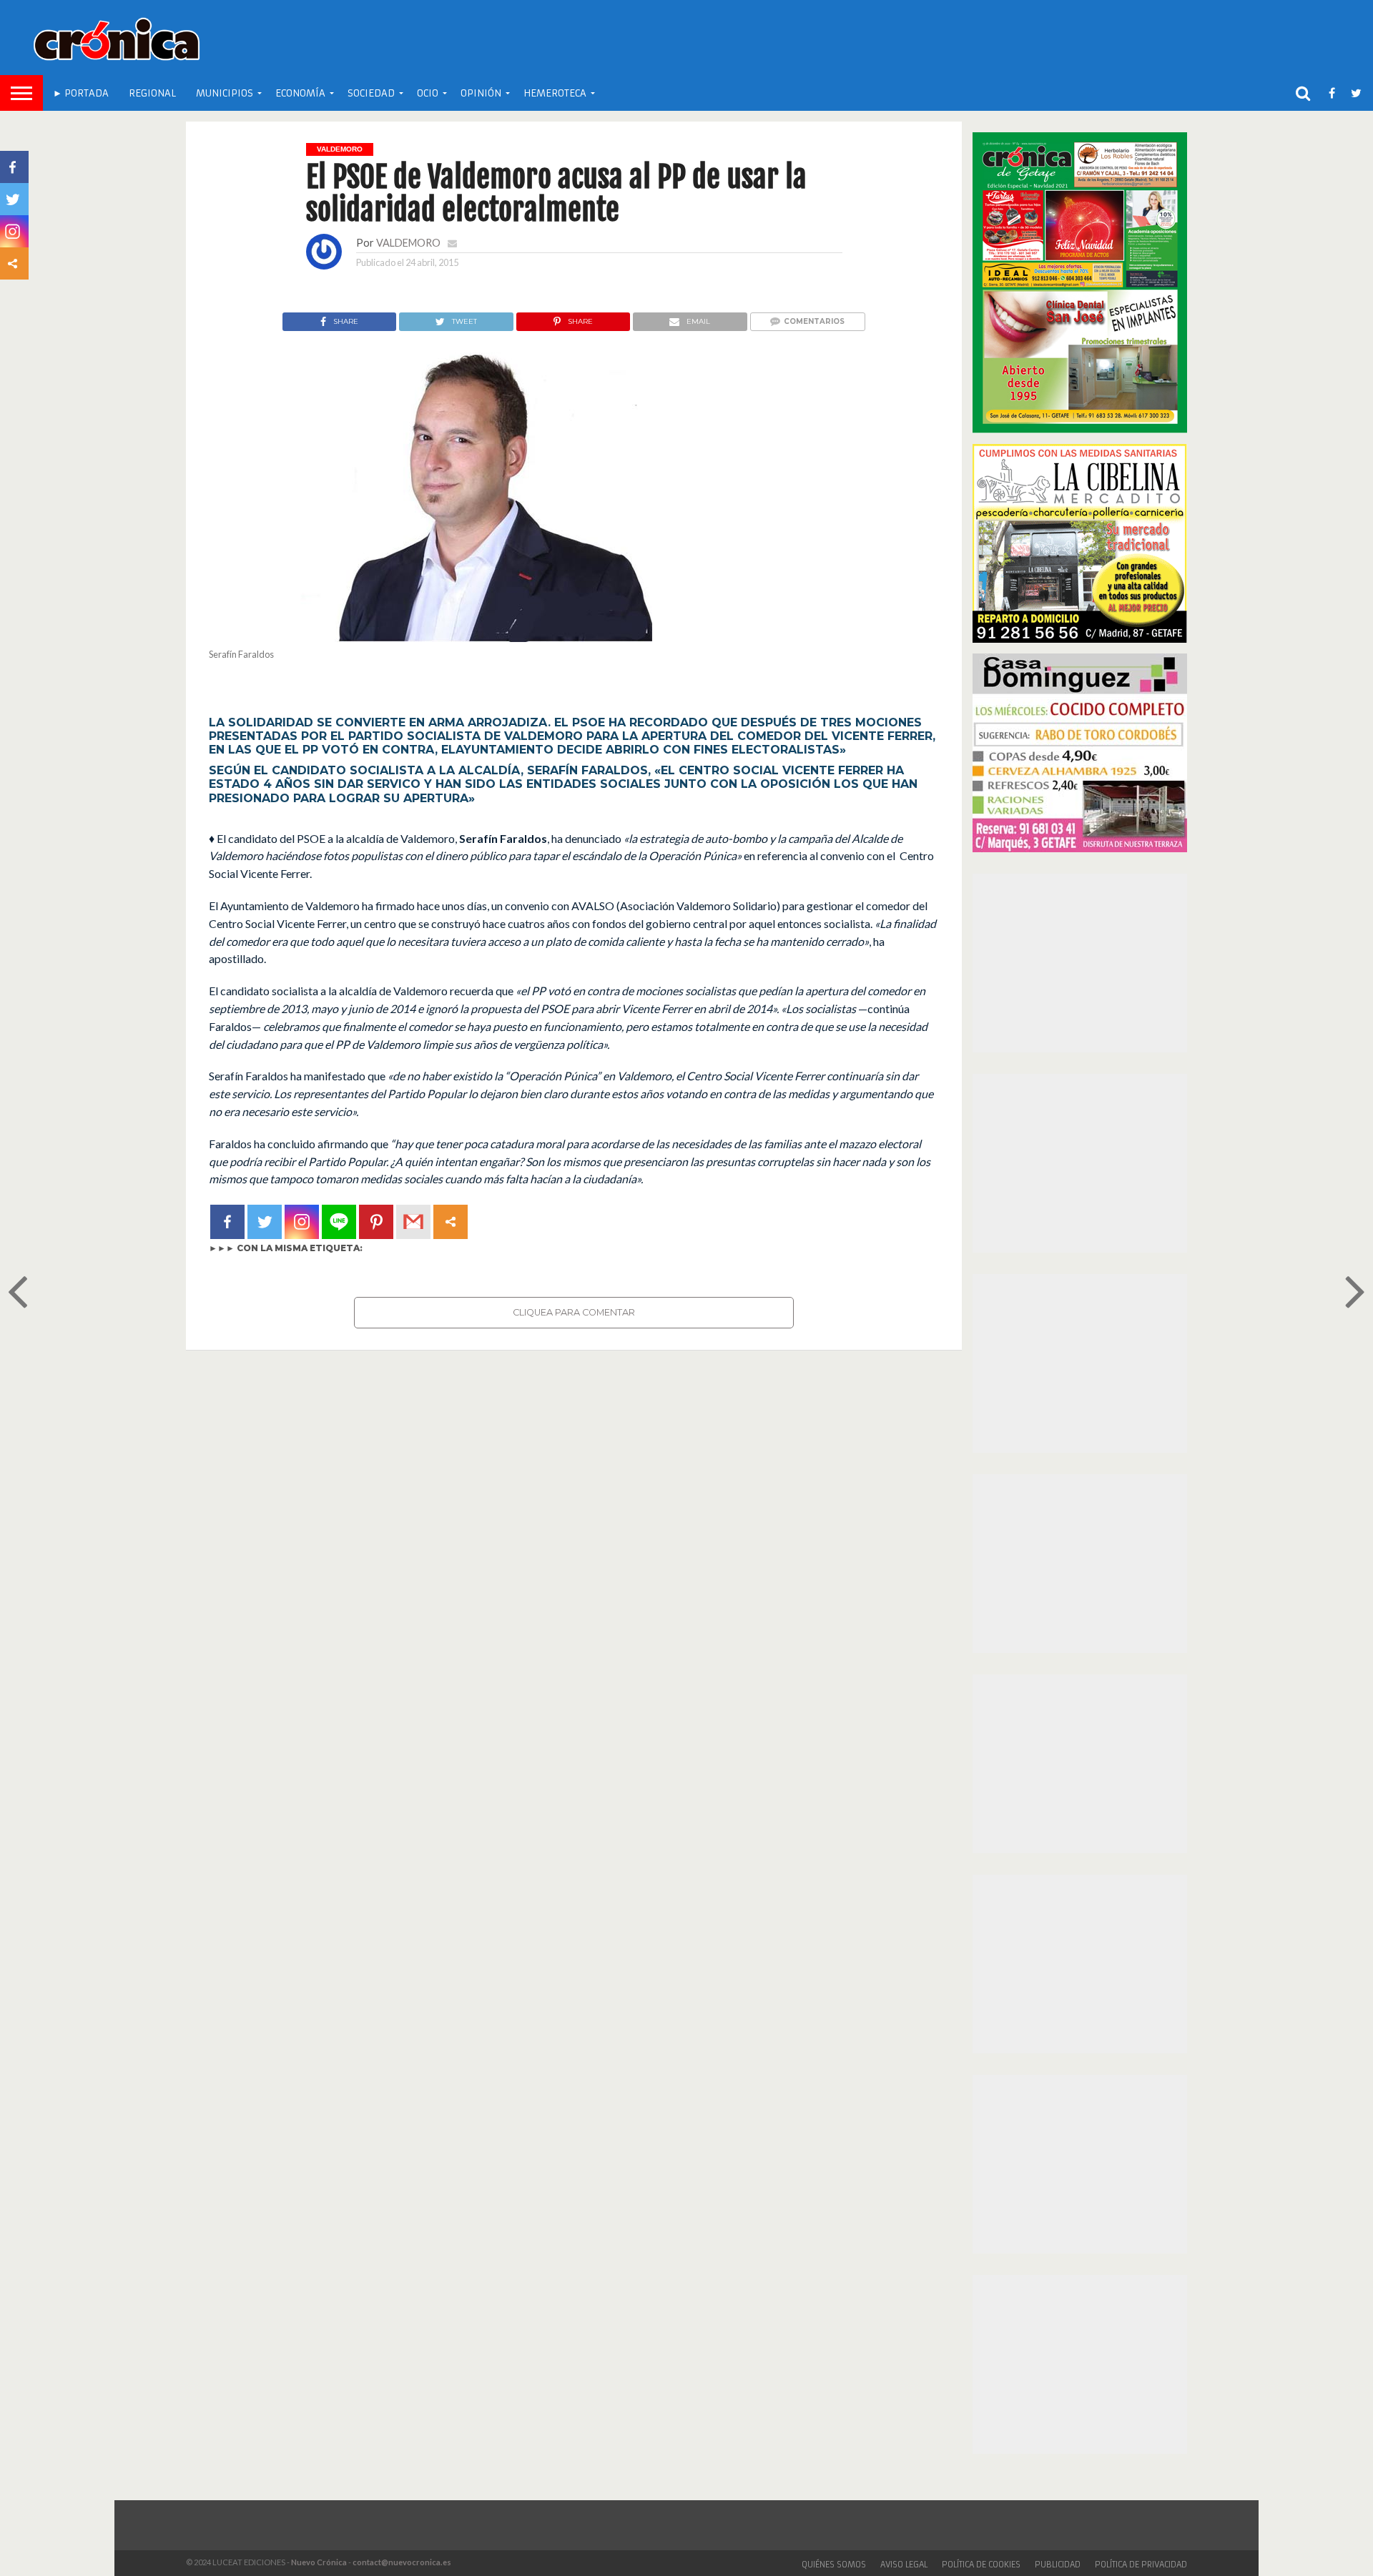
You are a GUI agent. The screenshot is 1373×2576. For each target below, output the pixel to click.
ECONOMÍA (300, 93)
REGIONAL (152, 93)
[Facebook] (227, 1222)
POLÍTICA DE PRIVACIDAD (1141, 2565)
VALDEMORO (408, 243)
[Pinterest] (376, 1222)
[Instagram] (302, 1222)
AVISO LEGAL (904, 2565)
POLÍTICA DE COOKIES (981, 2565)
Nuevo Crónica (319, 2562)
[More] (451, 1222)
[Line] (339, 1222)
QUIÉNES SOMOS (834, 2565)
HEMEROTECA (555, 93)
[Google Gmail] (413, 1222)
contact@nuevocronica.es (402, 2562)
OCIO (428, 93)
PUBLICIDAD (1058, 2565)
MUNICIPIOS (225, 93)
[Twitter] (265, 1222)
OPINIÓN (481, 93)
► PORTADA (81, 93)
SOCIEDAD (371, 93)
